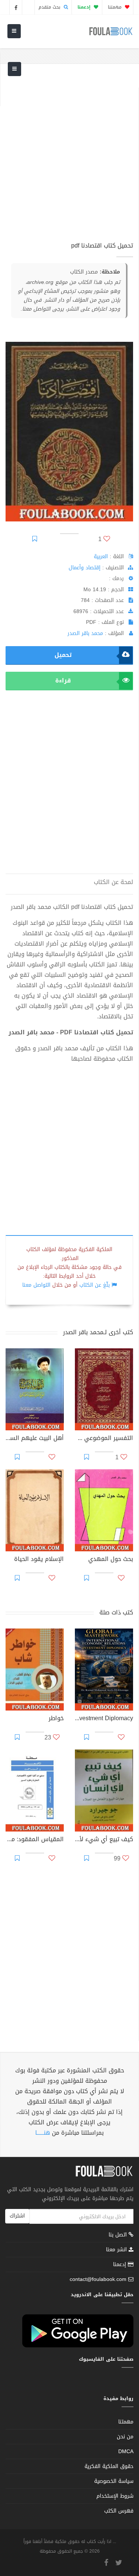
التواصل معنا (36, 1285)
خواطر (56, 1719)
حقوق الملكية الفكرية (109, 2466)
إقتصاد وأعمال (85, 568)
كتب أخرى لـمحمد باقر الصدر (98, 1332)
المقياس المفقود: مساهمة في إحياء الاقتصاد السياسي (35, 1840)
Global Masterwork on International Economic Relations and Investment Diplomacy (104, 1719)
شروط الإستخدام (115, 2496)
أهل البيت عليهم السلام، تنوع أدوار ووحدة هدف (35, 1439)
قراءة (63, 680)
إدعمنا (120, 2264)
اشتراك (17, 2216)
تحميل (63, 655)
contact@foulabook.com (98, 2279)
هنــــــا (43, 2133)
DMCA (126, 2451)
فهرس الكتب (119, 2511)
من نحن (125, 2437)
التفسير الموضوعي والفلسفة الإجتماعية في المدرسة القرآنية (104, 1439)
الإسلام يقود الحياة (39, 1560)
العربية (101, 557)
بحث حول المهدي (111, 1560)
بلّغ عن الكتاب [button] (95, 1285)
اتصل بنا (119, 2235)
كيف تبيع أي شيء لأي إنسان (104, 1840)
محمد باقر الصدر (85, 633)
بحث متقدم (50, 7)
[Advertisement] (69, 157)
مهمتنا (115, 7)
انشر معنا (117, 2250)
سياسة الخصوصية (114, 2481)
